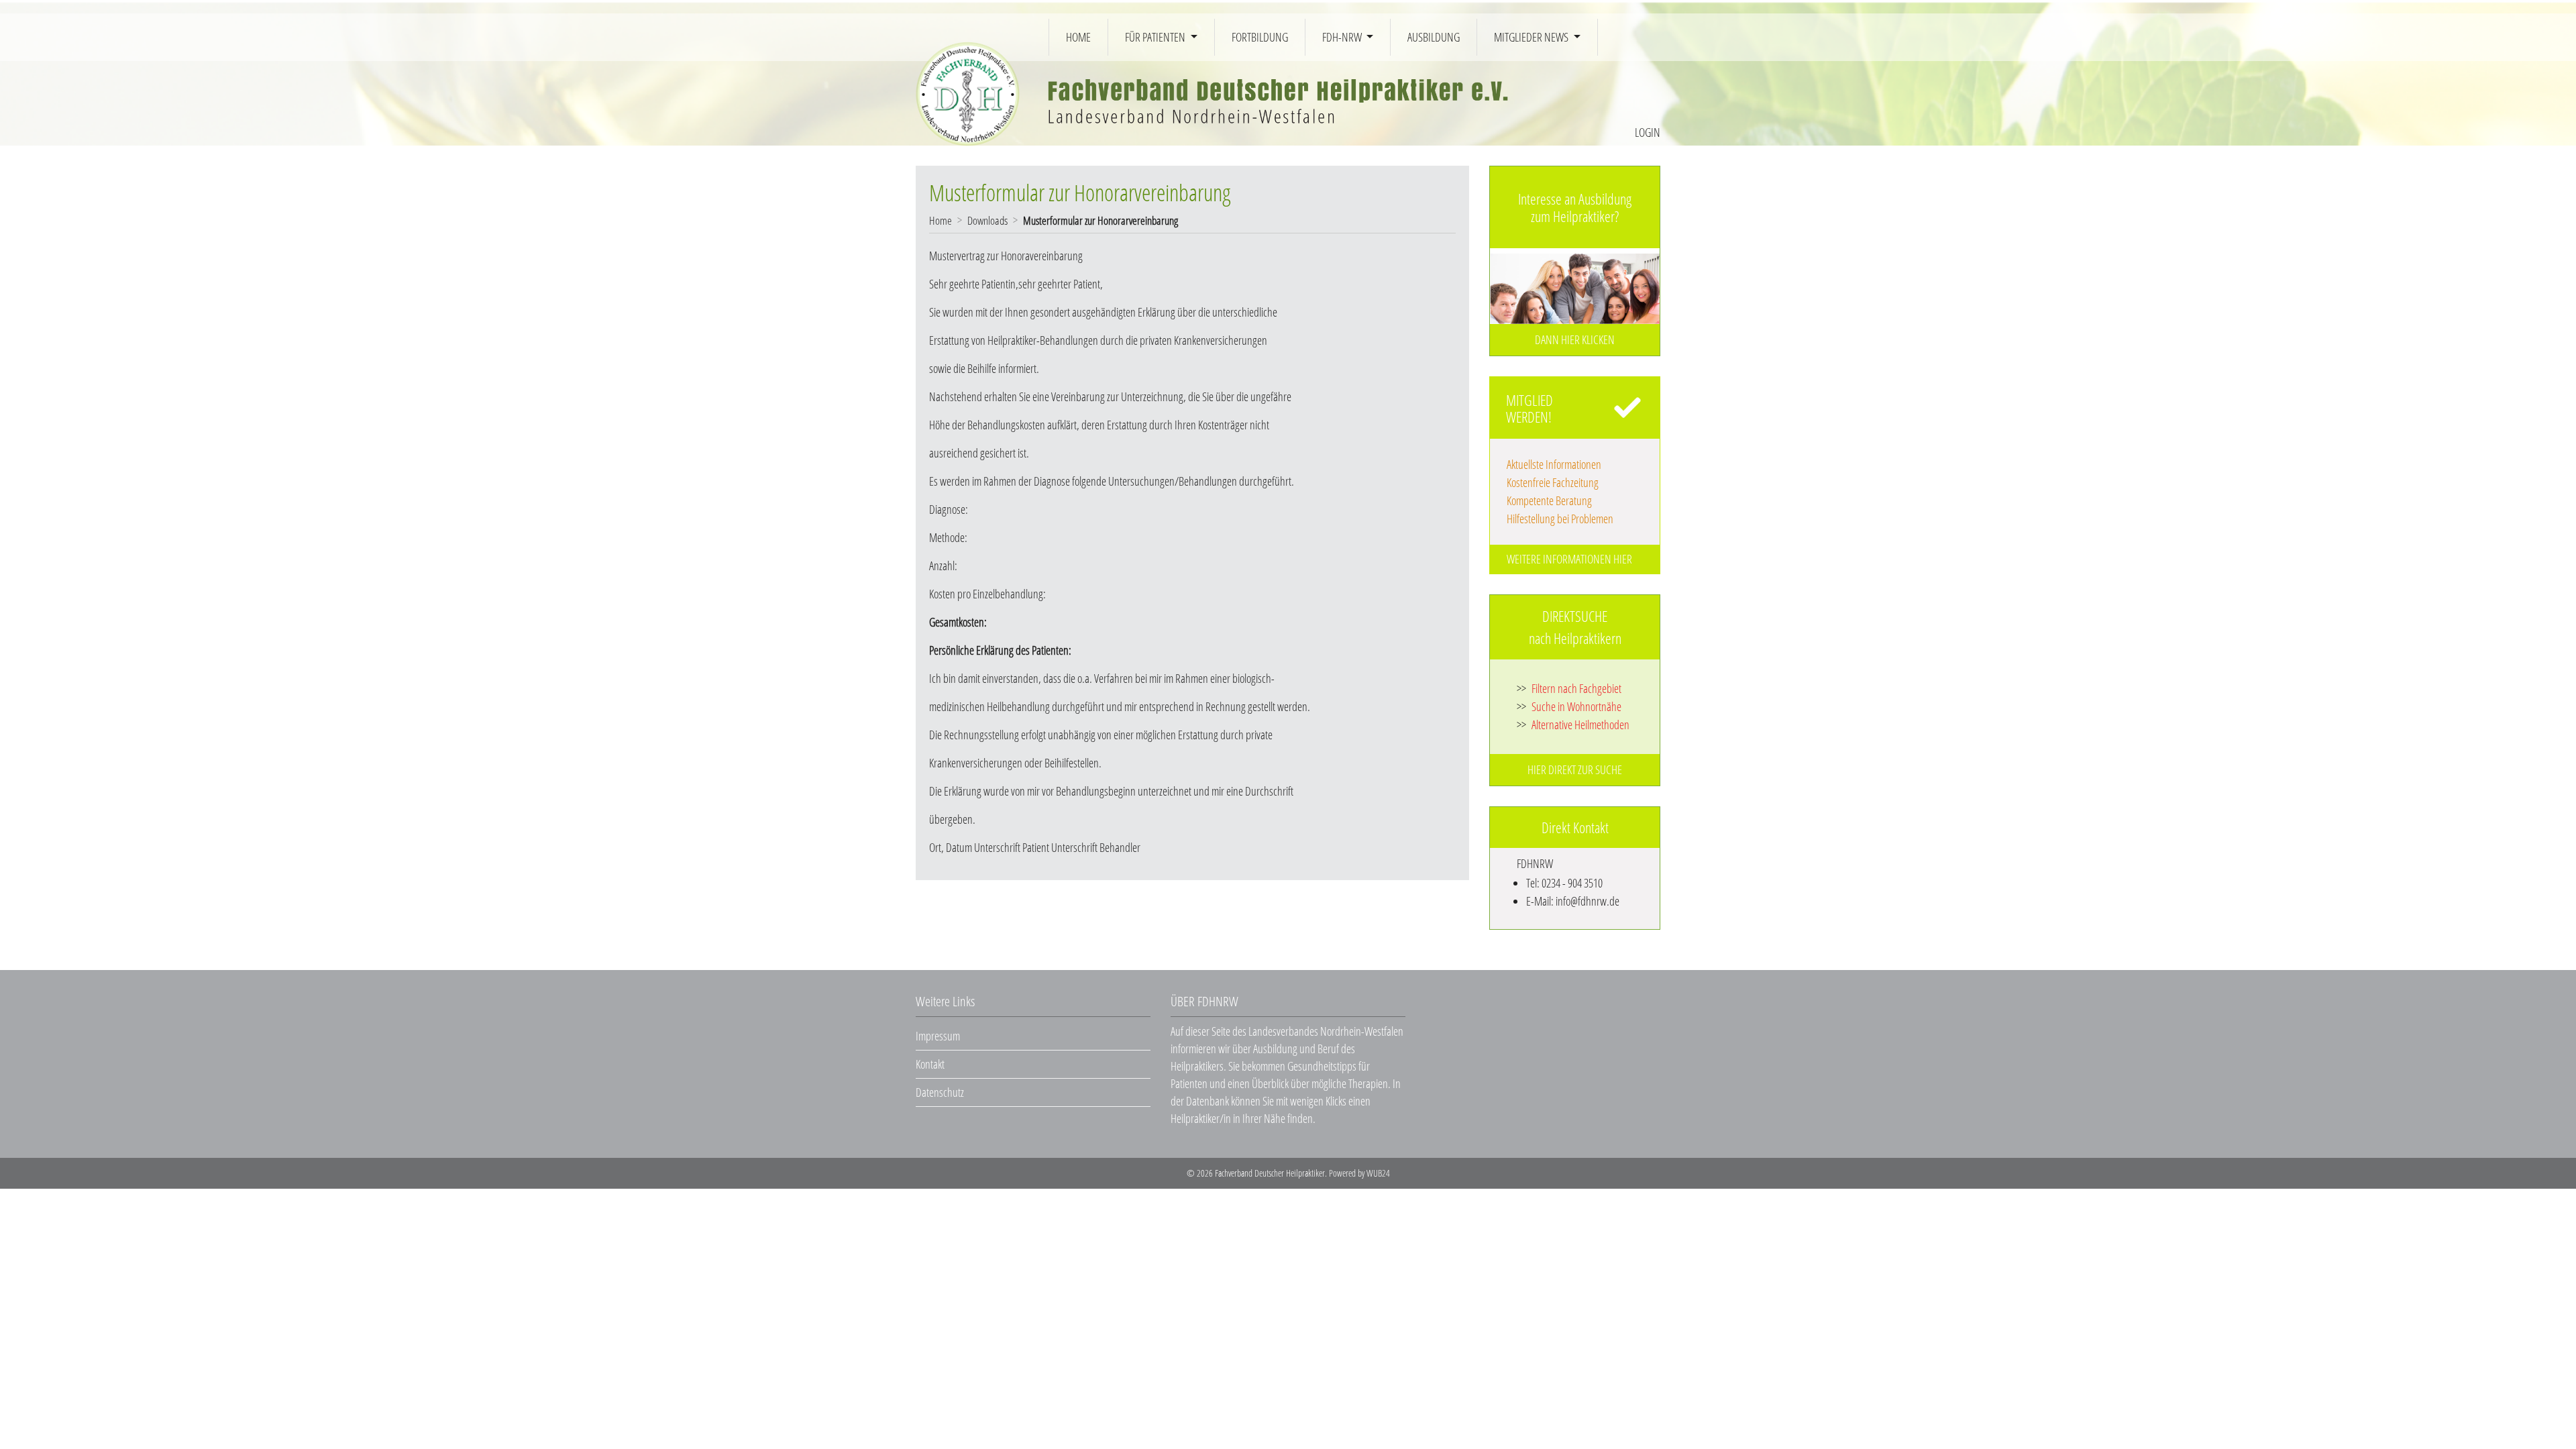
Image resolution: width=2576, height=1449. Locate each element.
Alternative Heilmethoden (1573, 724)
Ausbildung (1434, 37)
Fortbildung (1260, 37)
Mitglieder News (1532, 37)
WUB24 (1378, 1173)
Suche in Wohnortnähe (1569, 706)
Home (1078, 37)
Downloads (987, 220)
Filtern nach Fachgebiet (1569, 688)
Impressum (938, 1036)
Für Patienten (1156, 37)
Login (1648, 132)
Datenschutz (940, 1092)
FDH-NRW (1343, 37)
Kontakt (930, 1064)
